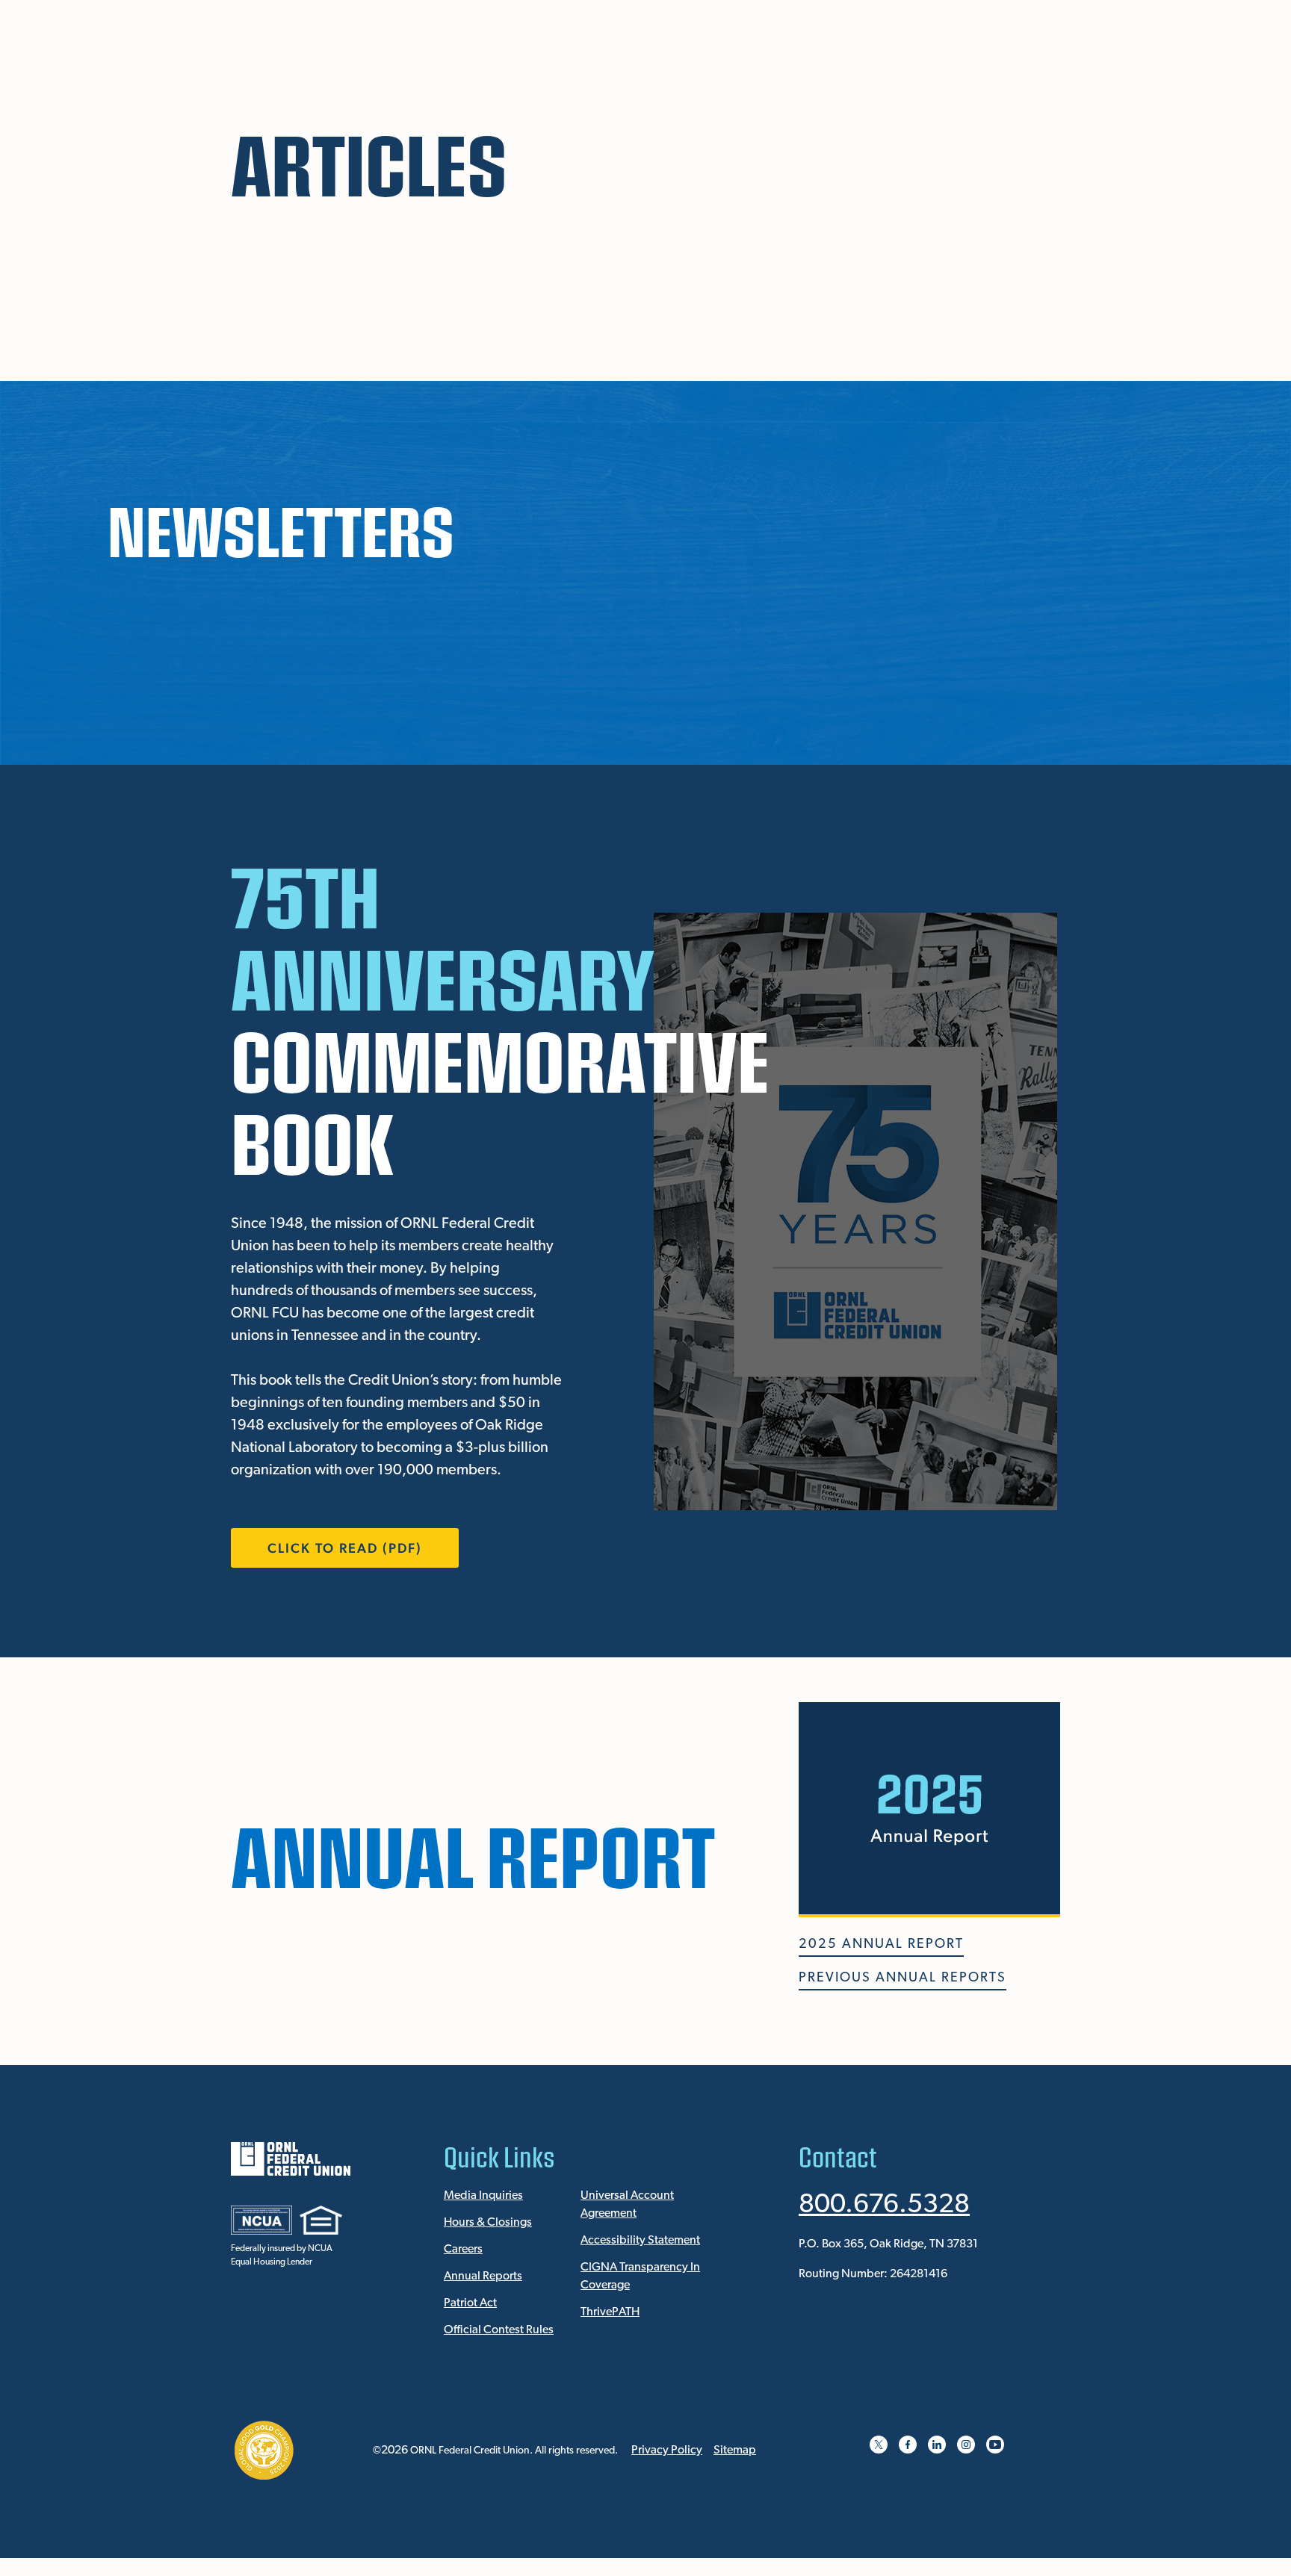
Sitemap (735, 2451)
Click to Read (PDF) (345, 1548)
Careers (463, 2250)
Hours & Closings (488, 2223)
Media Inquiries (483, 2196)
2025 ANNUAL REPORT (881, 1945)
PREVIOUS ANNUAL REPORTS (903, 1978)
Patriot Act (470, 2303)
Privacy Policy (667, 2451)
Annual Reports (483, 2276)
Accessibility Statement (640, 2241)
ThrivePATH (610, 2312)
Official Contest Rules (499, 2330)
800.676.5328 (884, 2206)
